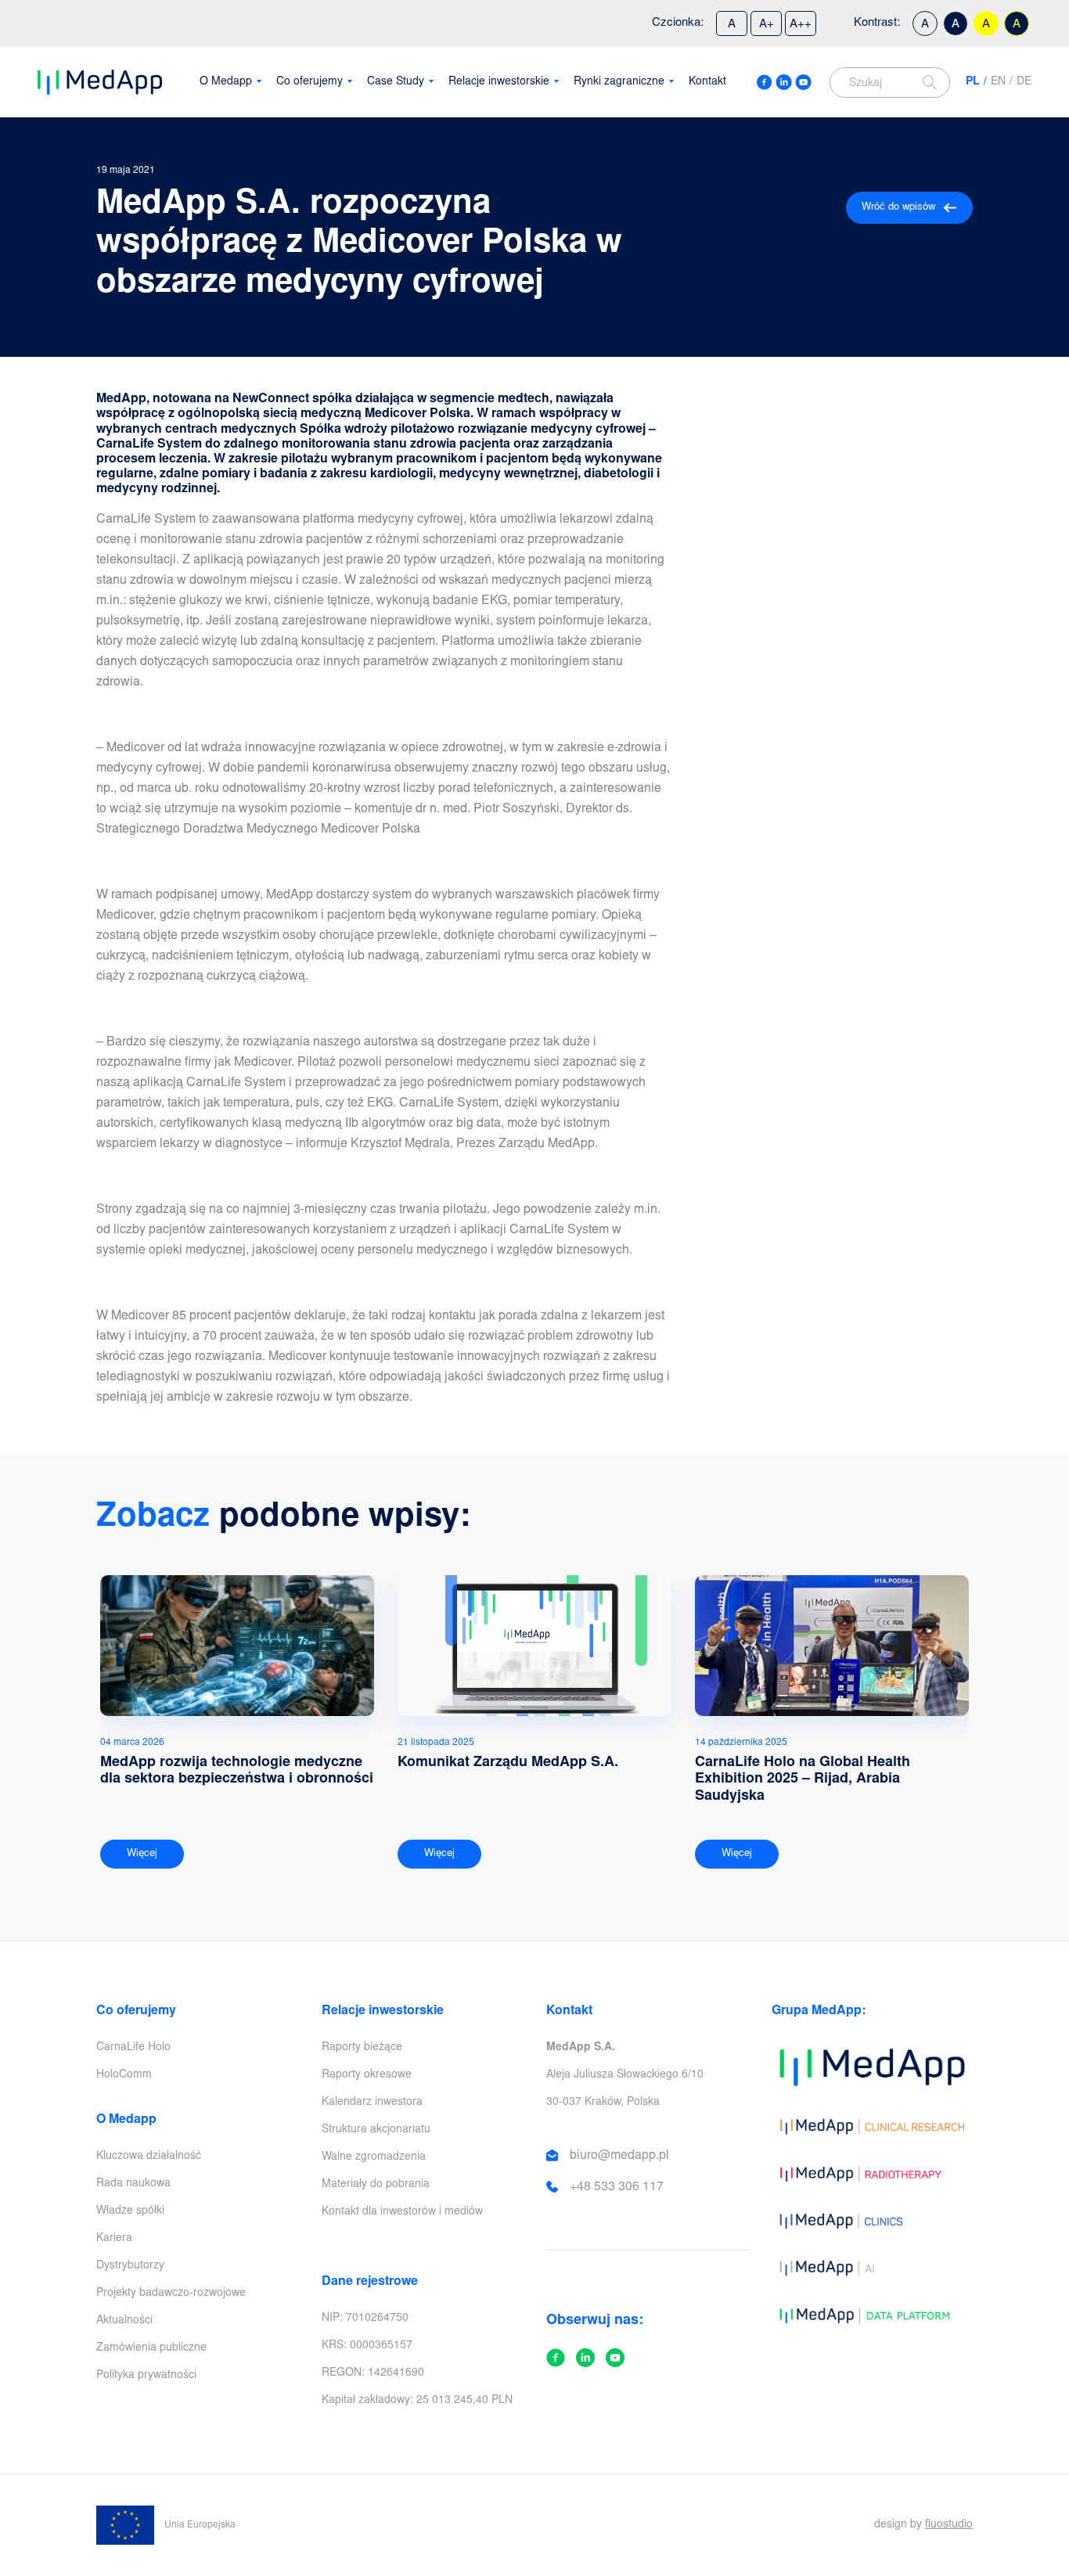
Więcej (142, 1854)
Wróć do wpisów (898, 208)
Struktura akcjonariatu (376, 2130)
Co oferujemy (310, 82)
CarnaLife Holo (133, 2048)
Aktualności (124, 2321)
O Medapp (226, 82)
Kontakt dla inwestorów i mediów (402, 2212)
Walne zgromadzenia (374, 2157)
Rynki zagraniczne (619, 82)
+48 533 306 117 (617, 2187)
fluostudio (949, 2525)
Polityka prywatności (146, 2376)
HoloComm (124, 2075)
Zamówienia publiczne (151, 2348)
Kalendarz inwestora (372, 2103)
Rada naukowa (133, 2184)
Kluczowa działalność (149, 2157)
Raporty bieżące (362, 2048)
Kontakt (707, 82)
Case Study (396, 82)
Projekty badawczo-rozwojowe (171, 2294)
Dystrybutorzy (130, 2266)
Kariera (114, 2239)
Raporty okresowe (367, 2075)
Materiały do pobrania (376, 2185)
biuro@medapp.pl (619, 2156)
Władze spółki (130, 2211)
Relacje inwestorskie (499, 82)
